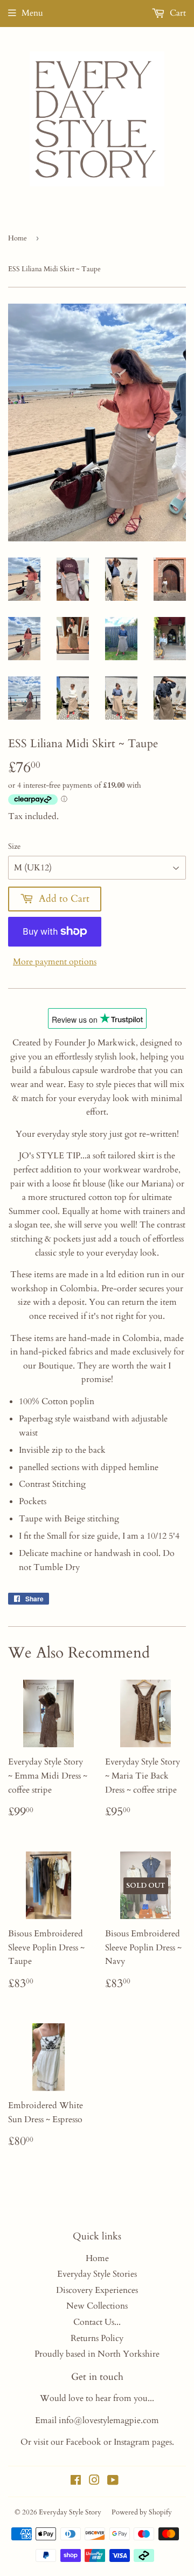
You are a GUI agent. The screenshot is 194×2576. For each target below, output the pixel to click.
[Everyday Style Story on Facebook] (76, 2481)
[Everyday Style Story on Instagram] (94, 2481)
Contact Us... (97, 2322)
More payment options (55, 962)
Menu (32, 13)
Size (14, 846)
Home (18, 238)
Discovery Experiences (97, 2290)
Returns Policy (97, 2338)
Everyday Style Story (70, 2512)
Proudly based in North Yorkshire (97, 2354)
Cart (177, 13)
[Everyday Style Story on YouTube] (113, 2481)
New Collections (97, 2306)
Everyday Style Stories (97, 2274)
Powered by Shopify (142, 2512)
